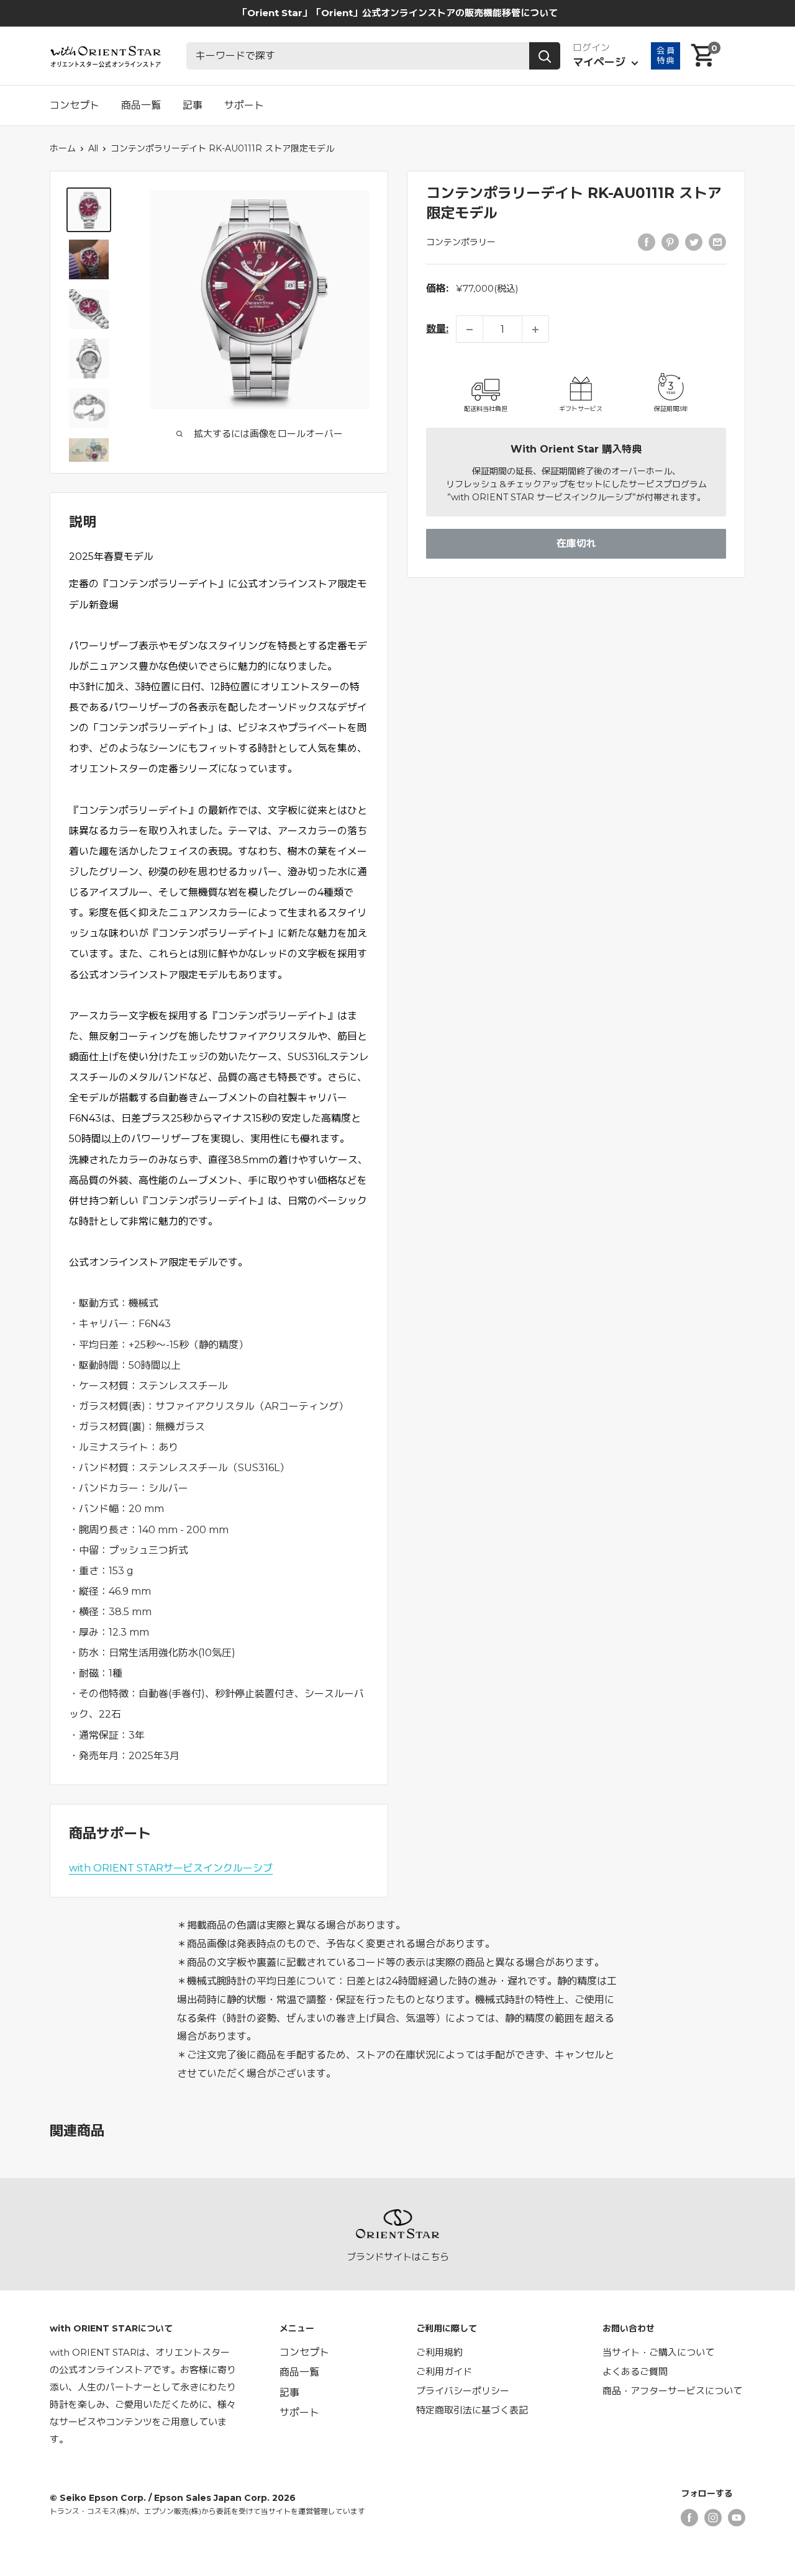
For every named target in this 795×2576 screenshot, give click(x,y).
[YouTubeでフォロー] (737, 2517)
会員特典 (666, 55)
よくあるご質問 (635, 2371)
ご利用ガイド (444, 2371)
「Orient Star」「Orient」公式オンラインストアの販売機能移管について (398, 13)
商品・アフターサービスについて (672, 2391)
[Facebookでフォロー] (689, 2517)
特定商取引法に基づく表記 (472, 2410)
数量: (437, 329)
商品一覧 (141, 105)
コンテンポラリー (461, 243)
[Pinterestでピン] (670, 241)
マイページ (601, 62)
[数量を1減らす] (470, 330)
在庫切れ (576, 544)
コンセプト (75, 105)
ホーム (63, 148)
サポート (244, 105)
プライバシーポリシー (463, 2391)
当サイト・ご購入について (658, 2352)
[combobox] (358, 56)
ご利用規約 (439, 2352)
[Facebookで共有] (647, 241)
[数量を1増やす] (535, 330)
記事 (193, 105)
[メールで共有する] (717, 241)
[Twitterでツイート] (694, 241)
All (93, 148)
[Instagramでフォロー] (713, 2517)
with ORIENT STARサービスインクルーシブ (171, 1868)
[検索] (545, 56)
